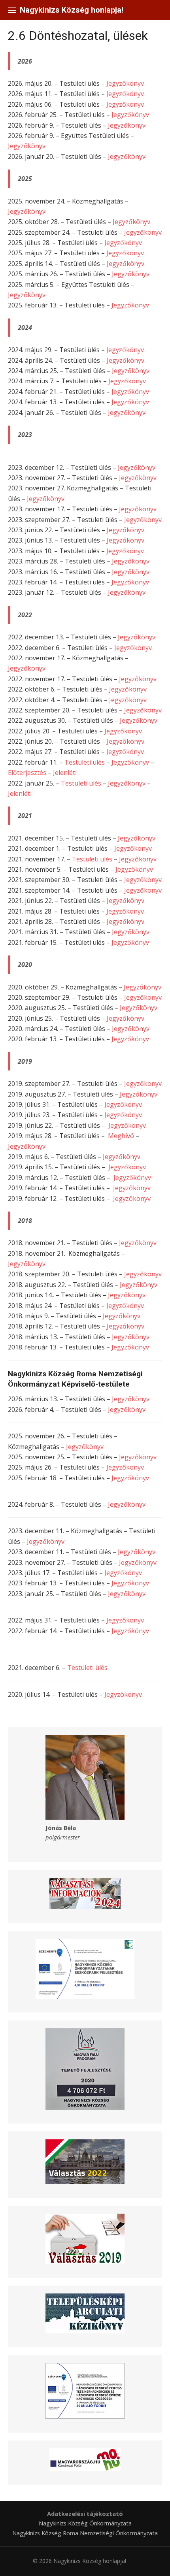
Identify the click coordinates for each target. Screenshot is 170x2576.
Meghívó (121, 1136)
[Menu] (12, 10)
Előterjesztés (28, 773)
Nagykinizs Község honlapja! (72, 10)
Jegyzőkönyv (125, 83)
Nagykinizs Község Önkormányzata (85, 2523)
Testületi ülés (85, 762)
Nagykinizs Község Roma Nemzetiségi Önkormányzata (85, 2533)
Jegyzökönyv (123, 1694)
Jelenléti (65, 773)
